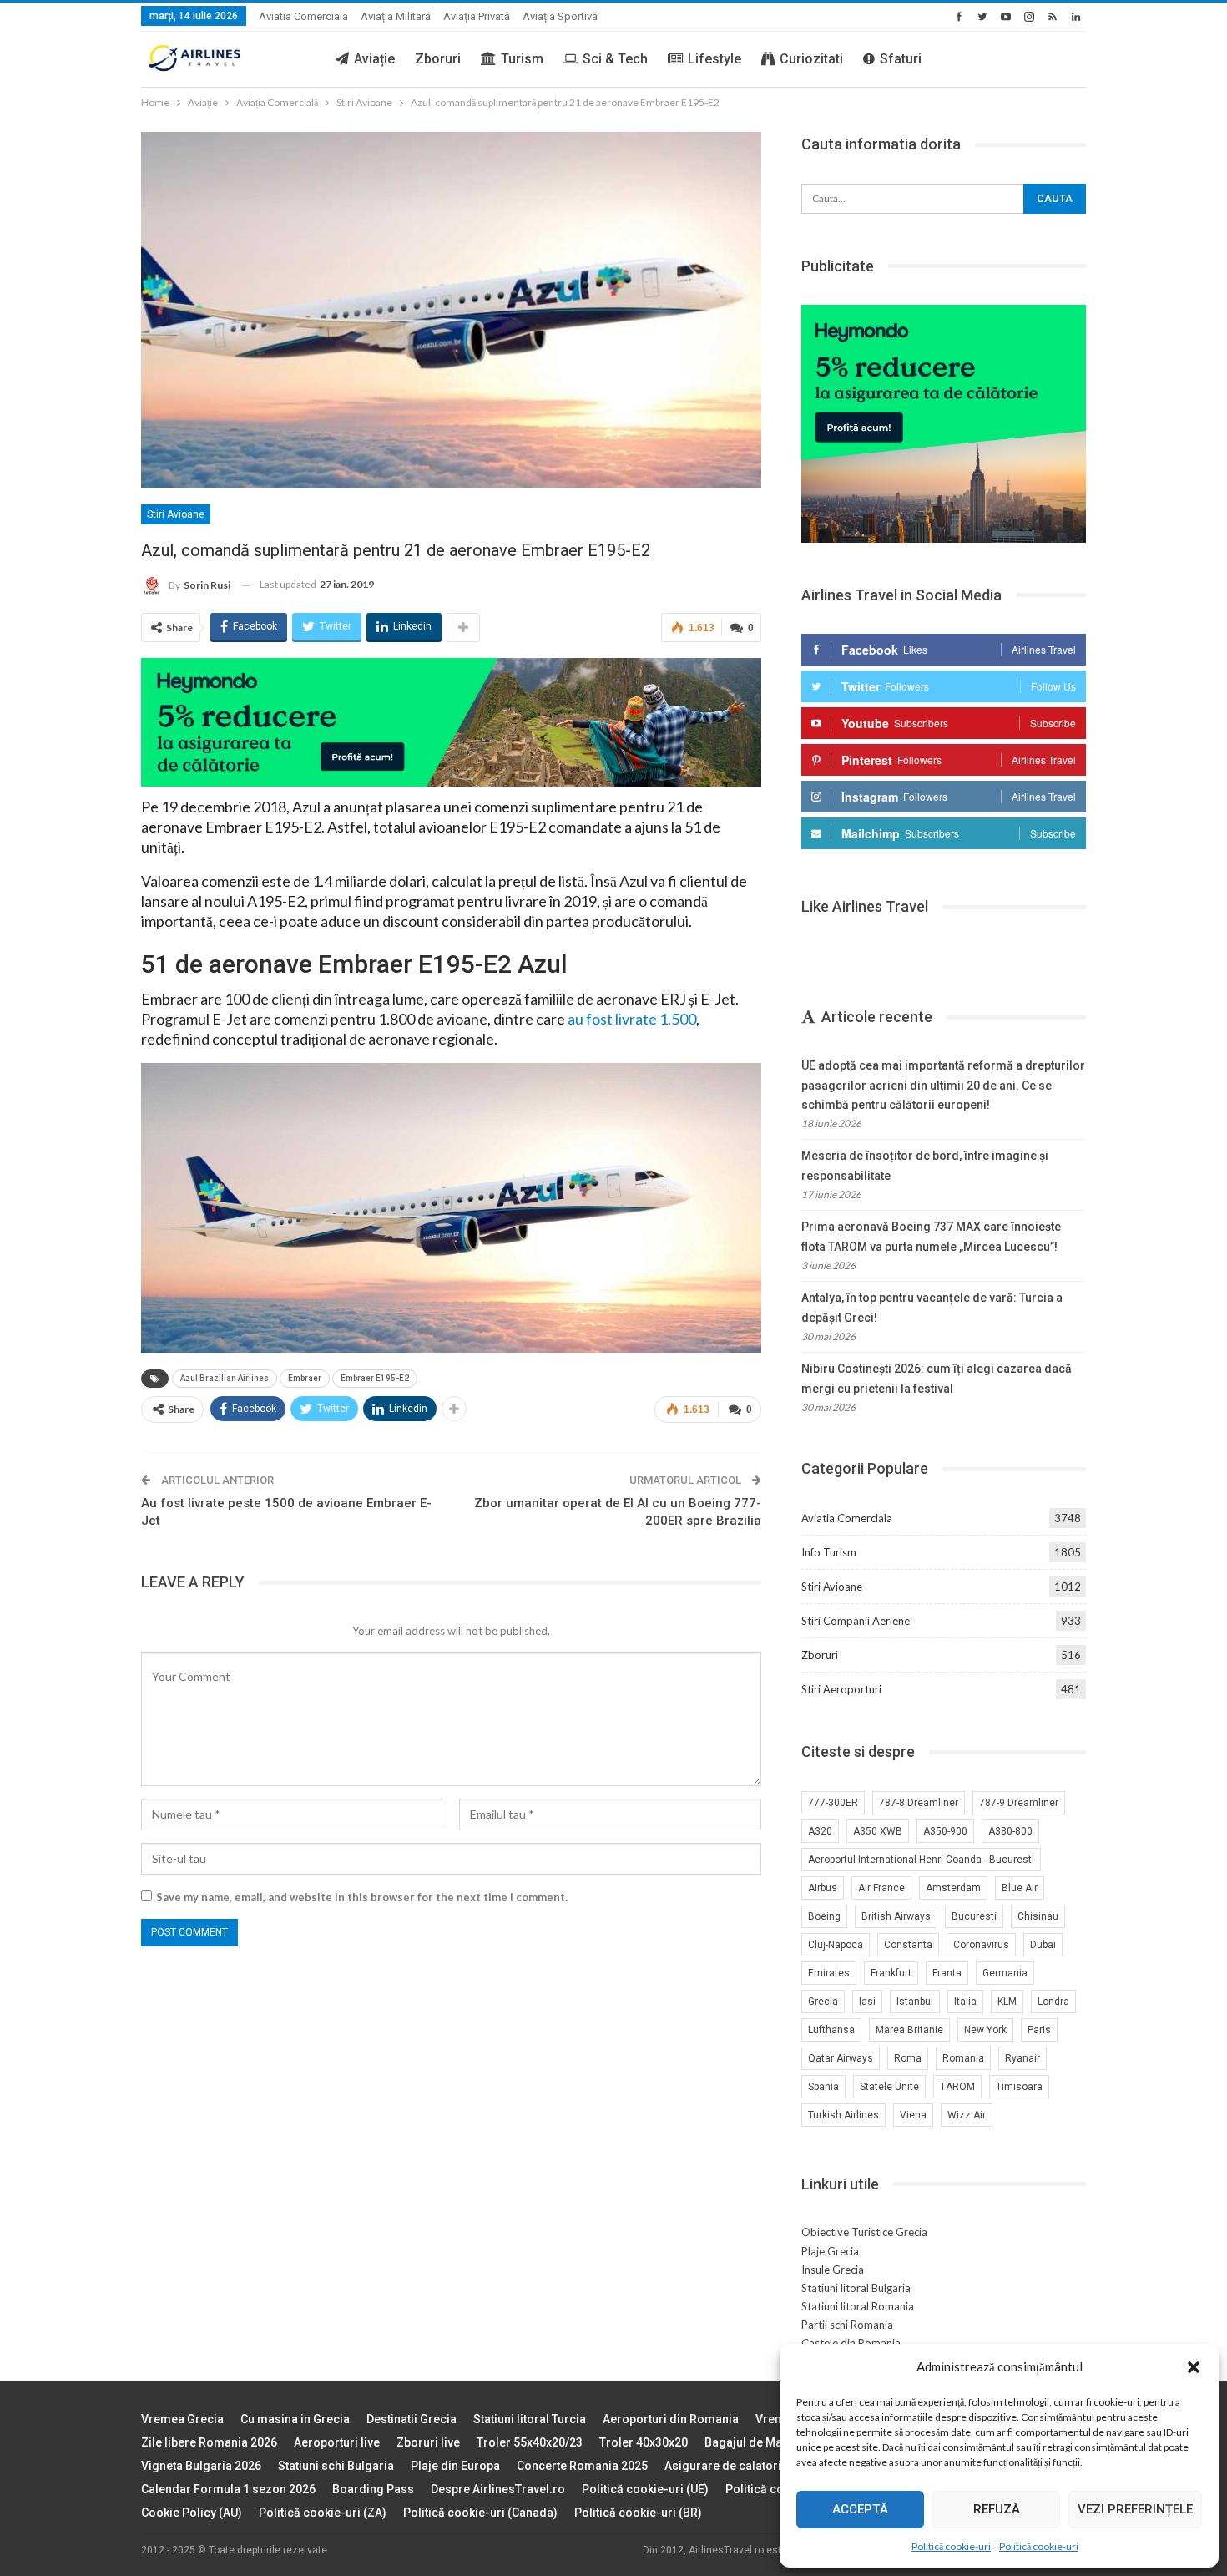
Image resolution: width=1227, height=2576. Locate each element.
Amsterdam (953, 1888)
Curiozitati (811, 59)
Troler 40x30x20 (644, 2442)
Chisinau (1038, 1916)
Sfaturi (901, 59)
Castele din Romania (851, 2343)
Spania (823, 2087)
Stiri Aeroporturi (841, 1689)
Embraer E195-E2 (375, 1378)
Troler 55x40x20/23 (530, 2442)
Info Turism (829, 1552)
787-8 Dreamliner (919, 1803)
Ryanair (1022, 2058)
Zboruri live (428, 2442)
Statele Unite (889, 2087)
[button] (1194, 2367)
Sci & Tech (615, 59)
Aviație (374, 59)
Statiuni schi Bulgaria (336, 2466)
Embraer (305, 1378)
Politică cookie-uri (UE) (645, 2489)
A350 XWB (878, 1831)
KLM (1007, 2002)
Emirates (829, 1973)
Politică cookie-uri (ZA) (323, 2513)
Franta (947, 1973)
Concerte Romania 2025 (582, 2466)
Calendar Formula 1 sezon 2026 (228, 2489)
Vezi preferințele (1135, 2509)
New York (985, 2030)
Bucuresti (974, 1916)
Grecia (823, 2002)
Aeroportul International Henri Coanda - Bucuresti (921, 1860)
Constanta (908, 1945)
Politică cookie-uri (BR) (638, 2513)
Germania (1005, 1973)
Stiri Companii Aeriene (856, 1621)
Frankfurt (891, 1973)
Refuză (997, 2509)
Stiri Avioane (176, 514)
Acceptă (860, 2509)
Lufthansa (831, 2030)
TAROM (957, 2087)
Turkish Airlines (843, 2115)
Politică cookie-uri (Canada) (480, 2513)
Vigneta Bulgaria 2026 (201, 2466)
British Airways (896, 1916)
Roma (908, 2058)
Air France (881, 1888)
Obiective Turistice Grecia (864, 2232)
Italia (965, 2002)
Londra (1053, 2002)
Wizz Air (967, 2115)
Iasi (867, 2002)
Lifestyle (714, 59)
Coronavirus (981, 1945)
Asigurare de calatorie (726, 2466)
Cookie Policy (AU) (192, 2513)
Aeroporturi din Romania (671, 2419)
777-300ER (833, 1803)
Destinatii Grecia (412, 2419)
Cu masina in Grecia (295, 2419)
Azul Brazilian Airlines (225, 1378)
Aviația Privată (477, 16)
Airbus (823, 1888)
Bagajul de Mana (750, 2442)
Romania (963, 2058)
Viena (913, 2115)
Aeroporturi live (337, 2442)
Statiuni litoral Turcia (530, 2419)
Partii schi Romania (847, 2325)
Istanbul (915, 2002)
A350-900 (945, 1831)
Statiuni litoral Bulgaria (856, 2288)
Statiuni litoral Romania (858, 2306)
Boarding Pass (373, 2489)
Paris (1039, 2030)
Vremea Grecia (182, 2419)
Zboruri (438, 59)
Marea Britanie (909, 2030)
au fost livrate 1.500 (632, 1019)
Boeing (824, 1916)
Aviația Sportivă (560, 16)
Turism (522, 59)
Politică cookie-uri (951, 2546)
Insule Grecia (833, 2270)
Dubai (1043, 1945)
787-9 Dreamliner (1019, 1803)
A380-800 (1010, 1831)
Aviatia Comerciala (303, 16)
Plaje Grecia (830, 2251)
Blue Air (1020, 1888)
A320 (820, 1831)
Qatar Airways (841, 2058)
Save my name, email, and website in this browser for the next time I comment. (362, 1897)
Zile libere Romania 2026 (209, 2442)
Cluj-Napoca (836, 1945)
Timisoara (1019, 2087)
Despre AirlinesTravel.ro (498, 2489)
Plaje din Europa (455, 2466)
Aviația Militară (396, 16)
